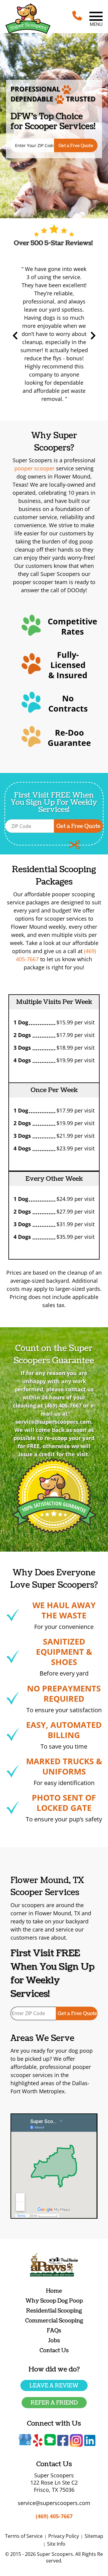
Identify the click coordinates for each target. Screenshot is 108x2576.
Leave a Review (54, 2386)
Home (54, 2291)
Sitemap (94, 2536)
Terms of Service (24, 2536)
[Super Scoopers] (28, 19)
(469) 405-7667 (63, 1405)
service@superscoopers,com (53, 1422)
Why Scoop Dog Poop (54, 2301)
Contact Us (54, 2351)
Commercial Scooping (54, 2321)
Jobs (54, 2341)
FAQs (54, 2331)
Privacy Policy (64, 2536)
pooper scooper (34, 468)
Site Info (56, 2544)
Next (93, 336)
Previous (15, 336)
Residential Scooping (54, 2311)
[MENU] (96, 16)
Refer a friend (54, 2403)
